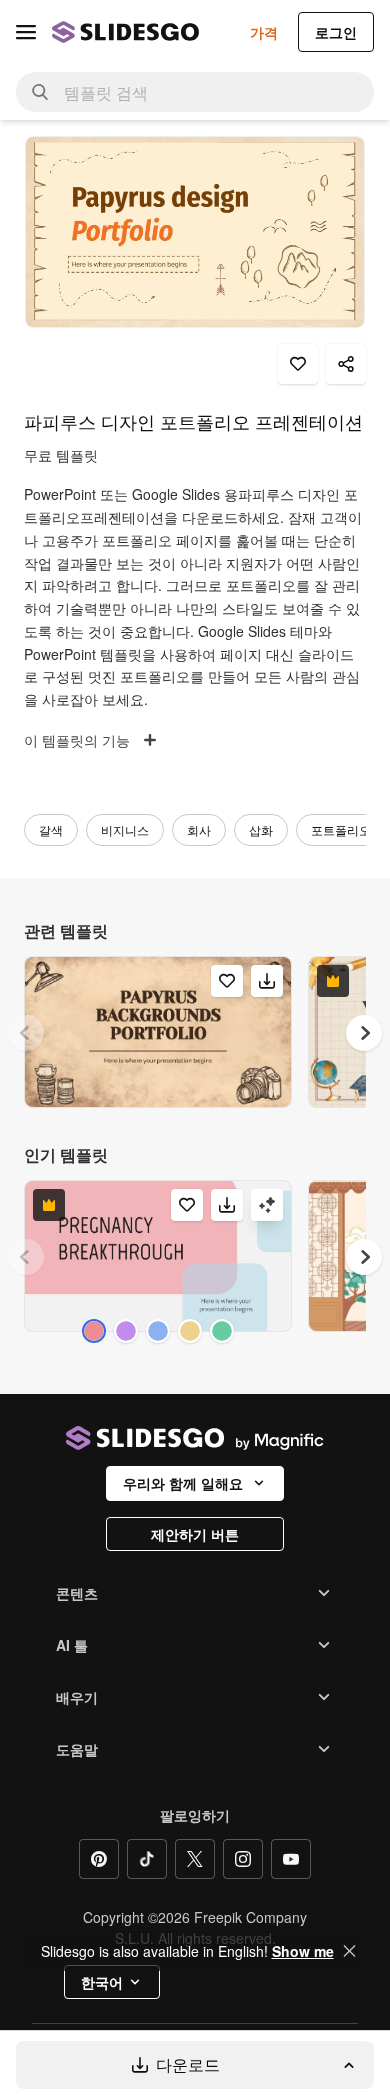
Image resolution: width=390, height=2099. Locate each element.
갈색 (51, 829)
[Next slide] (364, 1033)
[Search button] (40, 92)
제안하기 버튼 (195, 1534)
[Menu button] (26, 32)
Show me (303, 1951)
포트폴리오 (341, 829)
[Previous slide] (26, 1033)
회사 (199, 829)
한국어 (102, 1982)
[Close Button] (350, 1951)
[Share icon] (346, 364)
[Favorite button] (298, 364)
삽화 (261, 829)
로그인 (336, 32)
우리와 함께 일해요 (183, 1483)
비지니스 (125, 829)
